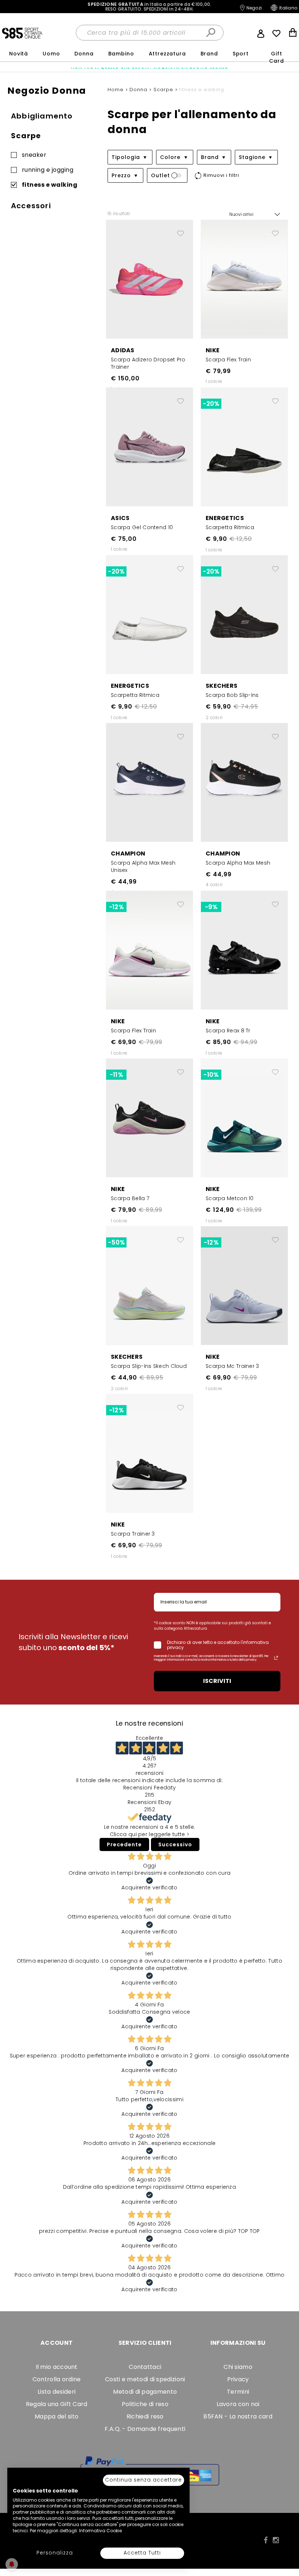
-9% (211, 907)
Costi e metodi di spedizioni (145, 2379)
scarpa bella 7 (130, 1198)
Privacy (238, 2379)
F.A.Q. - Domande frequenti (145, 2429)
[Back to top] (286, 2559)
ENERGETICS (225, 518)
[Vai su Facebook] (266, 2540)
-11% (116, 1075)
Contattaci (145, 2367)
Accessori (31, 206)
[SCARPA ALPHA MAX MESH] (244, 782)
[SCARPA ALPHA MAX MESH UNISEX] (149, 782)
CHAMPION (128, 854)
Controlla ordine (57, 2379)
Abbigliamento (42, 116)
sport (241, 54)
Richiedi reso (145, 2416)
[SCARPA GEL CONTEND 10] (149, 447)
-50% (116, 1242)
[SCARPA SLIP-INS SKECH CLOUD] (149, 1285)
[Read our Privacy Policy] (276, 1658)
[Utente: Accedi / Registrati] (261, 33)
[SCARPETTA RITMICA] (244, 447)
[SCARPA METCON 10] (244, 1118)
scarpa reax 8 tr (228, 1031)
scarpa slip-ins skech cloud (149, 1366)
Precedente (124, 1844)
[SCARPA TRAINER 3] (149, 1453)
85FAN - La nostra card (238, 2416)
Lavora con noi (238, 2404)
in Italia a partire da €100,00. (149, 7)
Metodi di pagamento (145, 2392)
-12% (116, 907)
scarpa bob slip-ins (232, 695)
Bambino (121, 54)
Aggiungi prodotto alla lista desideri (180, 230)
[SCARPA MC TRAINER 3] (244, 1285)
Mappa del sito (57, 2416)
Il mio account (57, 2367)
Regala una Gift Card (57, 2404)
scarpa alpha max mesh (238, 863)
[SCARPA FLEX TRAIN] (244, 279)
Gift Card (276, 57)
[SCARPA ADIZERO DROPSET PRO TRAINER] (149, 279)
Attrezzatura (167, 54)
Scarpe (26, 136)
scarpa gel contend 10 (142, 527)
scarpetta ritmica (230, 527)
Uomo (51, 54)
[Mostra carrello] (293, 33)
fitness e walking (50, 185)
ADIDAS (123, 350)
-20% (211, 404)
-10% (211, 1075)
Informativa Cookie (100, 2531)
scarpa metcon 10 (230, 1198)
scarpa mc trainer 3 (232, 1366)
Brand (209, 54)
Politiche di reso (145, 2404)
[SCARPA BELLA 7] (149, 1118)
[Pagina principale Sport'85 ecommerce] (22, 33)
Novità (19, 54)
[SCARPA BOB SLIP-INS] (244, 614)
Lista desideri (57, 2392)
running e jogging (48, 170)
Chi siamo (238, 2367)
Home (117, 90)
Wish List (276, 34)
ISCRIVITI (217, 1681)
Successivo (175, 1844)
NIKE (213, 350)
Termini (238, 2392)
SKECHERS (222, 686)
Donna (84, 54)
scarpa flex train (228, 360)
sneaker (34, 156)
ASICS (120, 518)
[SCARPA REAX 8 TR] (244, 950)
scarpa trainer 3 (133, 1534)
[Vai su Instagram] (276, 2540)
